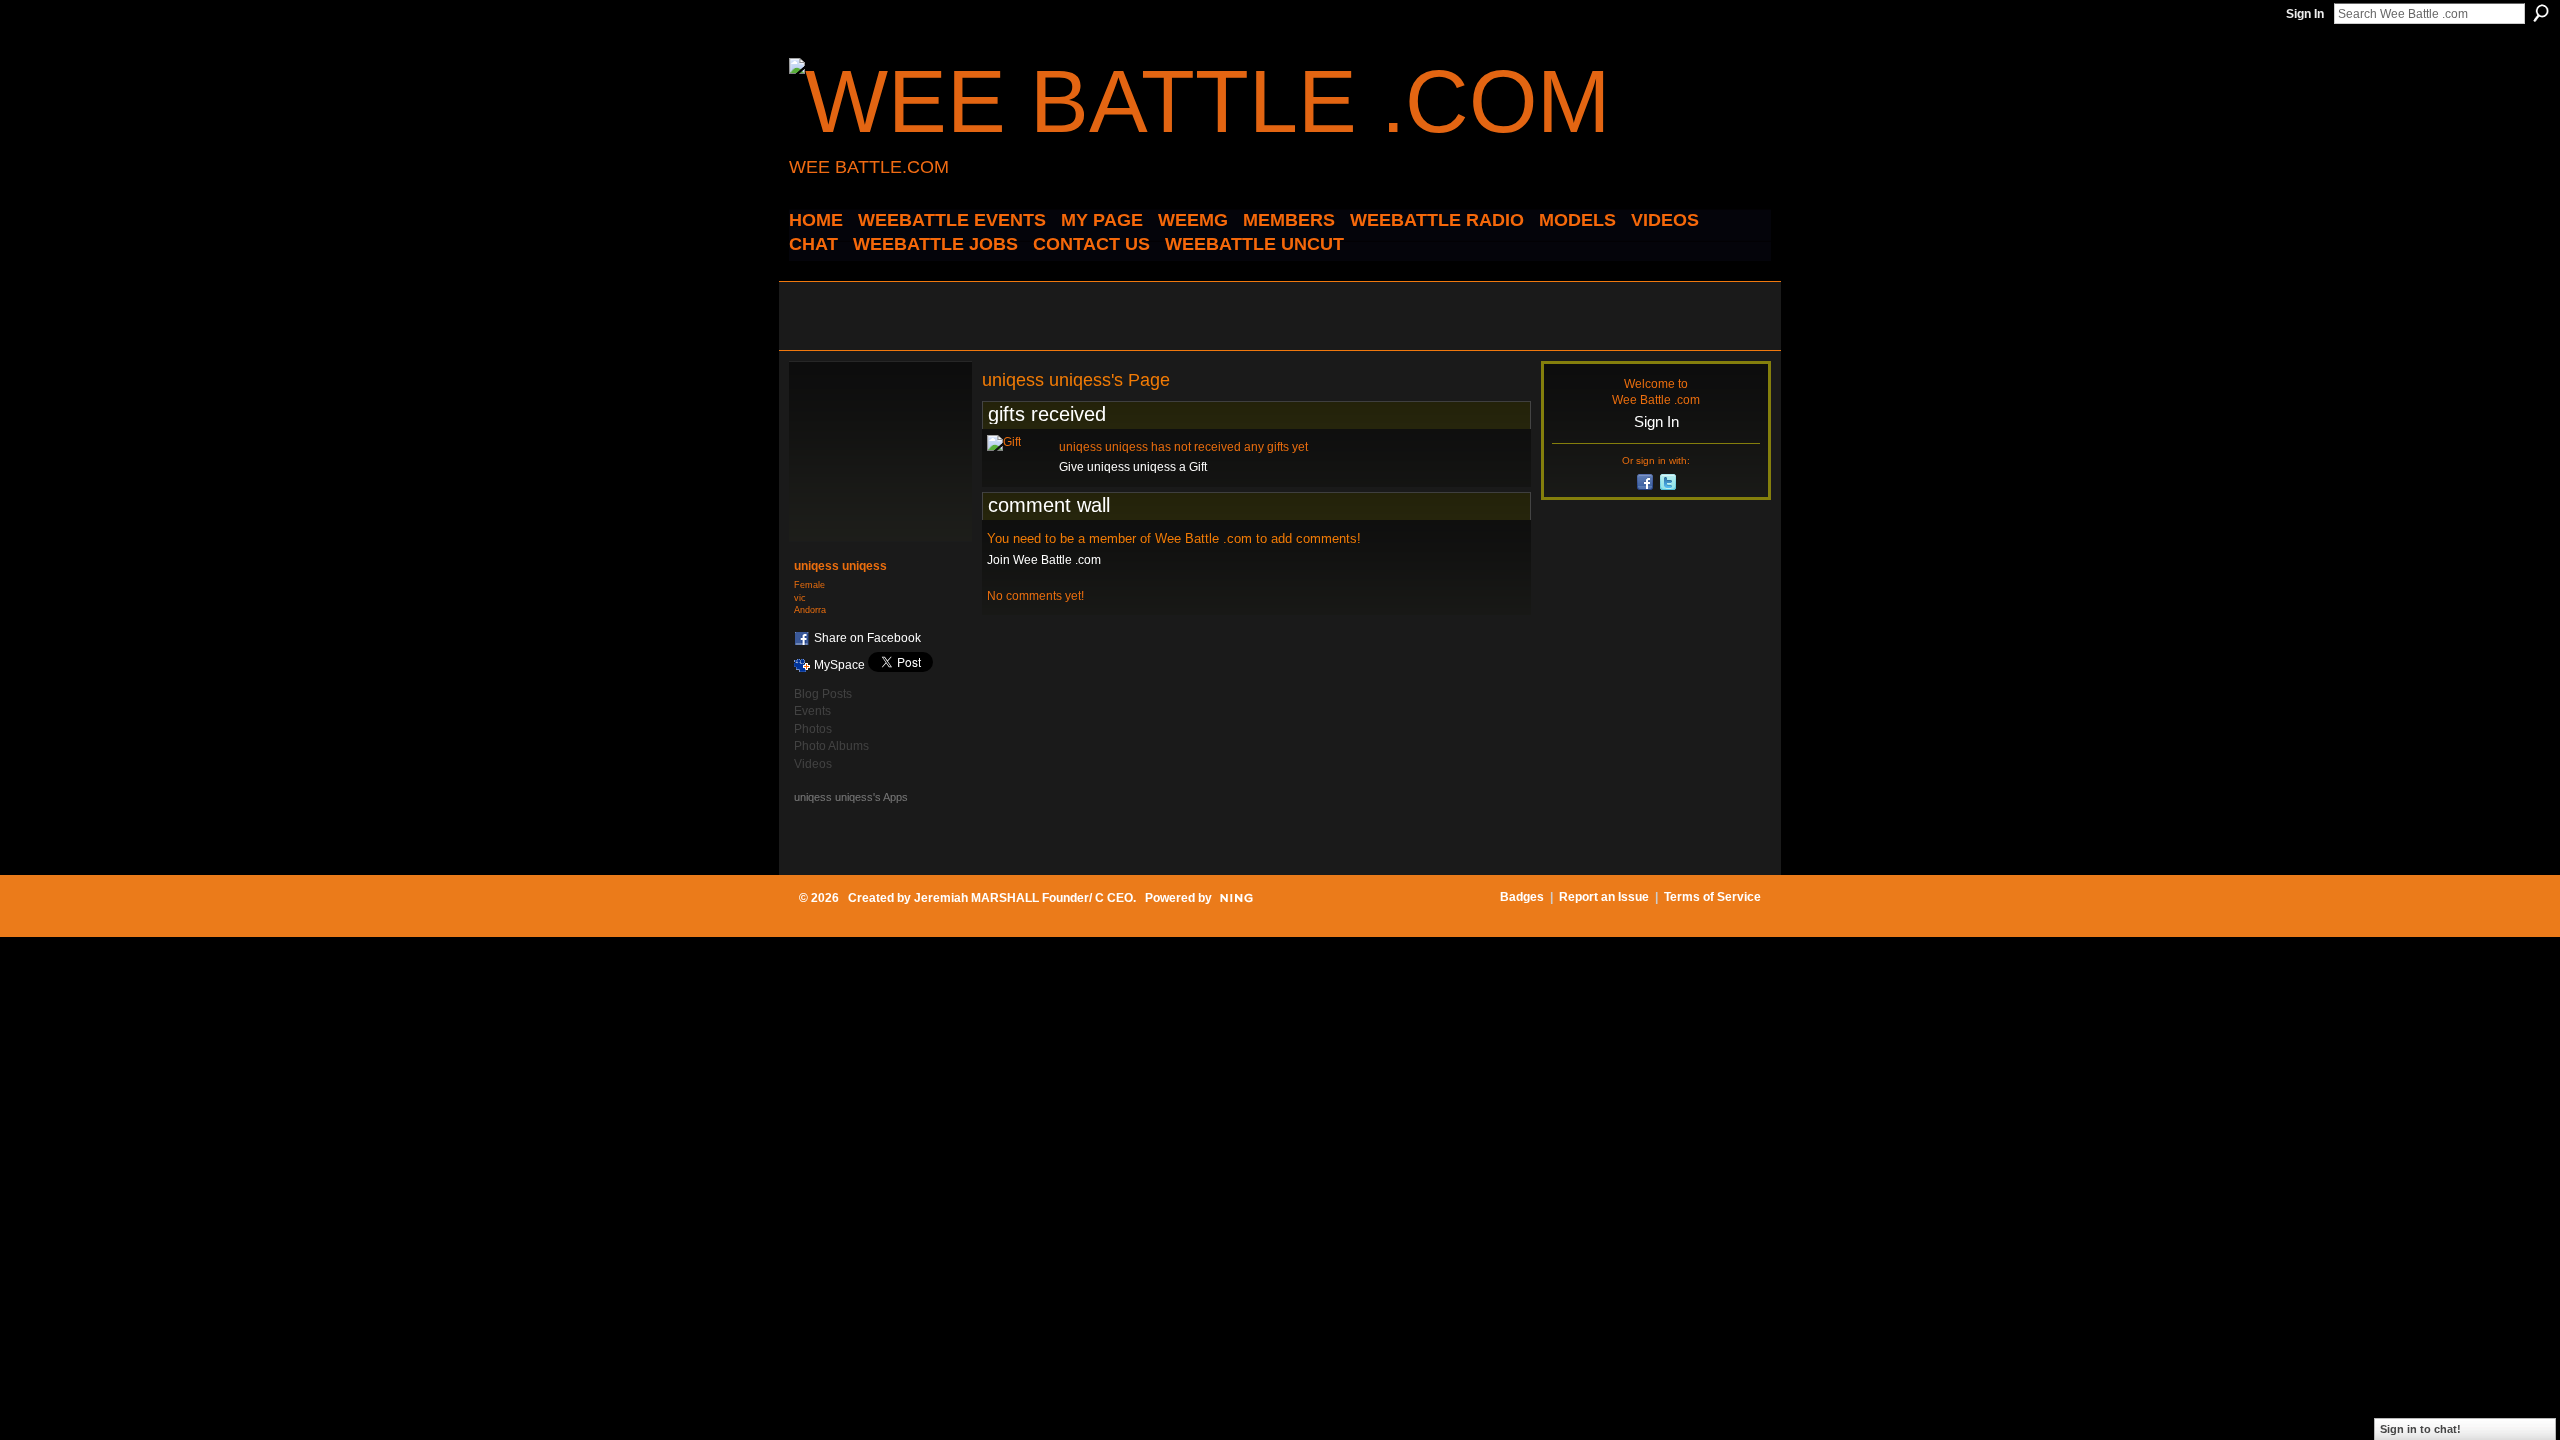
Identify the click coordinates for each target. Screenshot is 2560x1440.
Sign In (2305, 14)
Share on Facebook (867, 638)
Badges (1522, 897)
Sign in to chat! (2420, 1429)
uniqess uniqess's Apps (851, 797)
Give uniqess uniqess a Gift (1133, 467)
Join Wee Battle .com (1044, 560)
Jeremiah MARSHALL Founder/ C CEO (1023, 898)
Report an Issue (1604, 897)
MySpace (839, 665)
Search (2541, 13)
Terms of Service (1712, 897)
